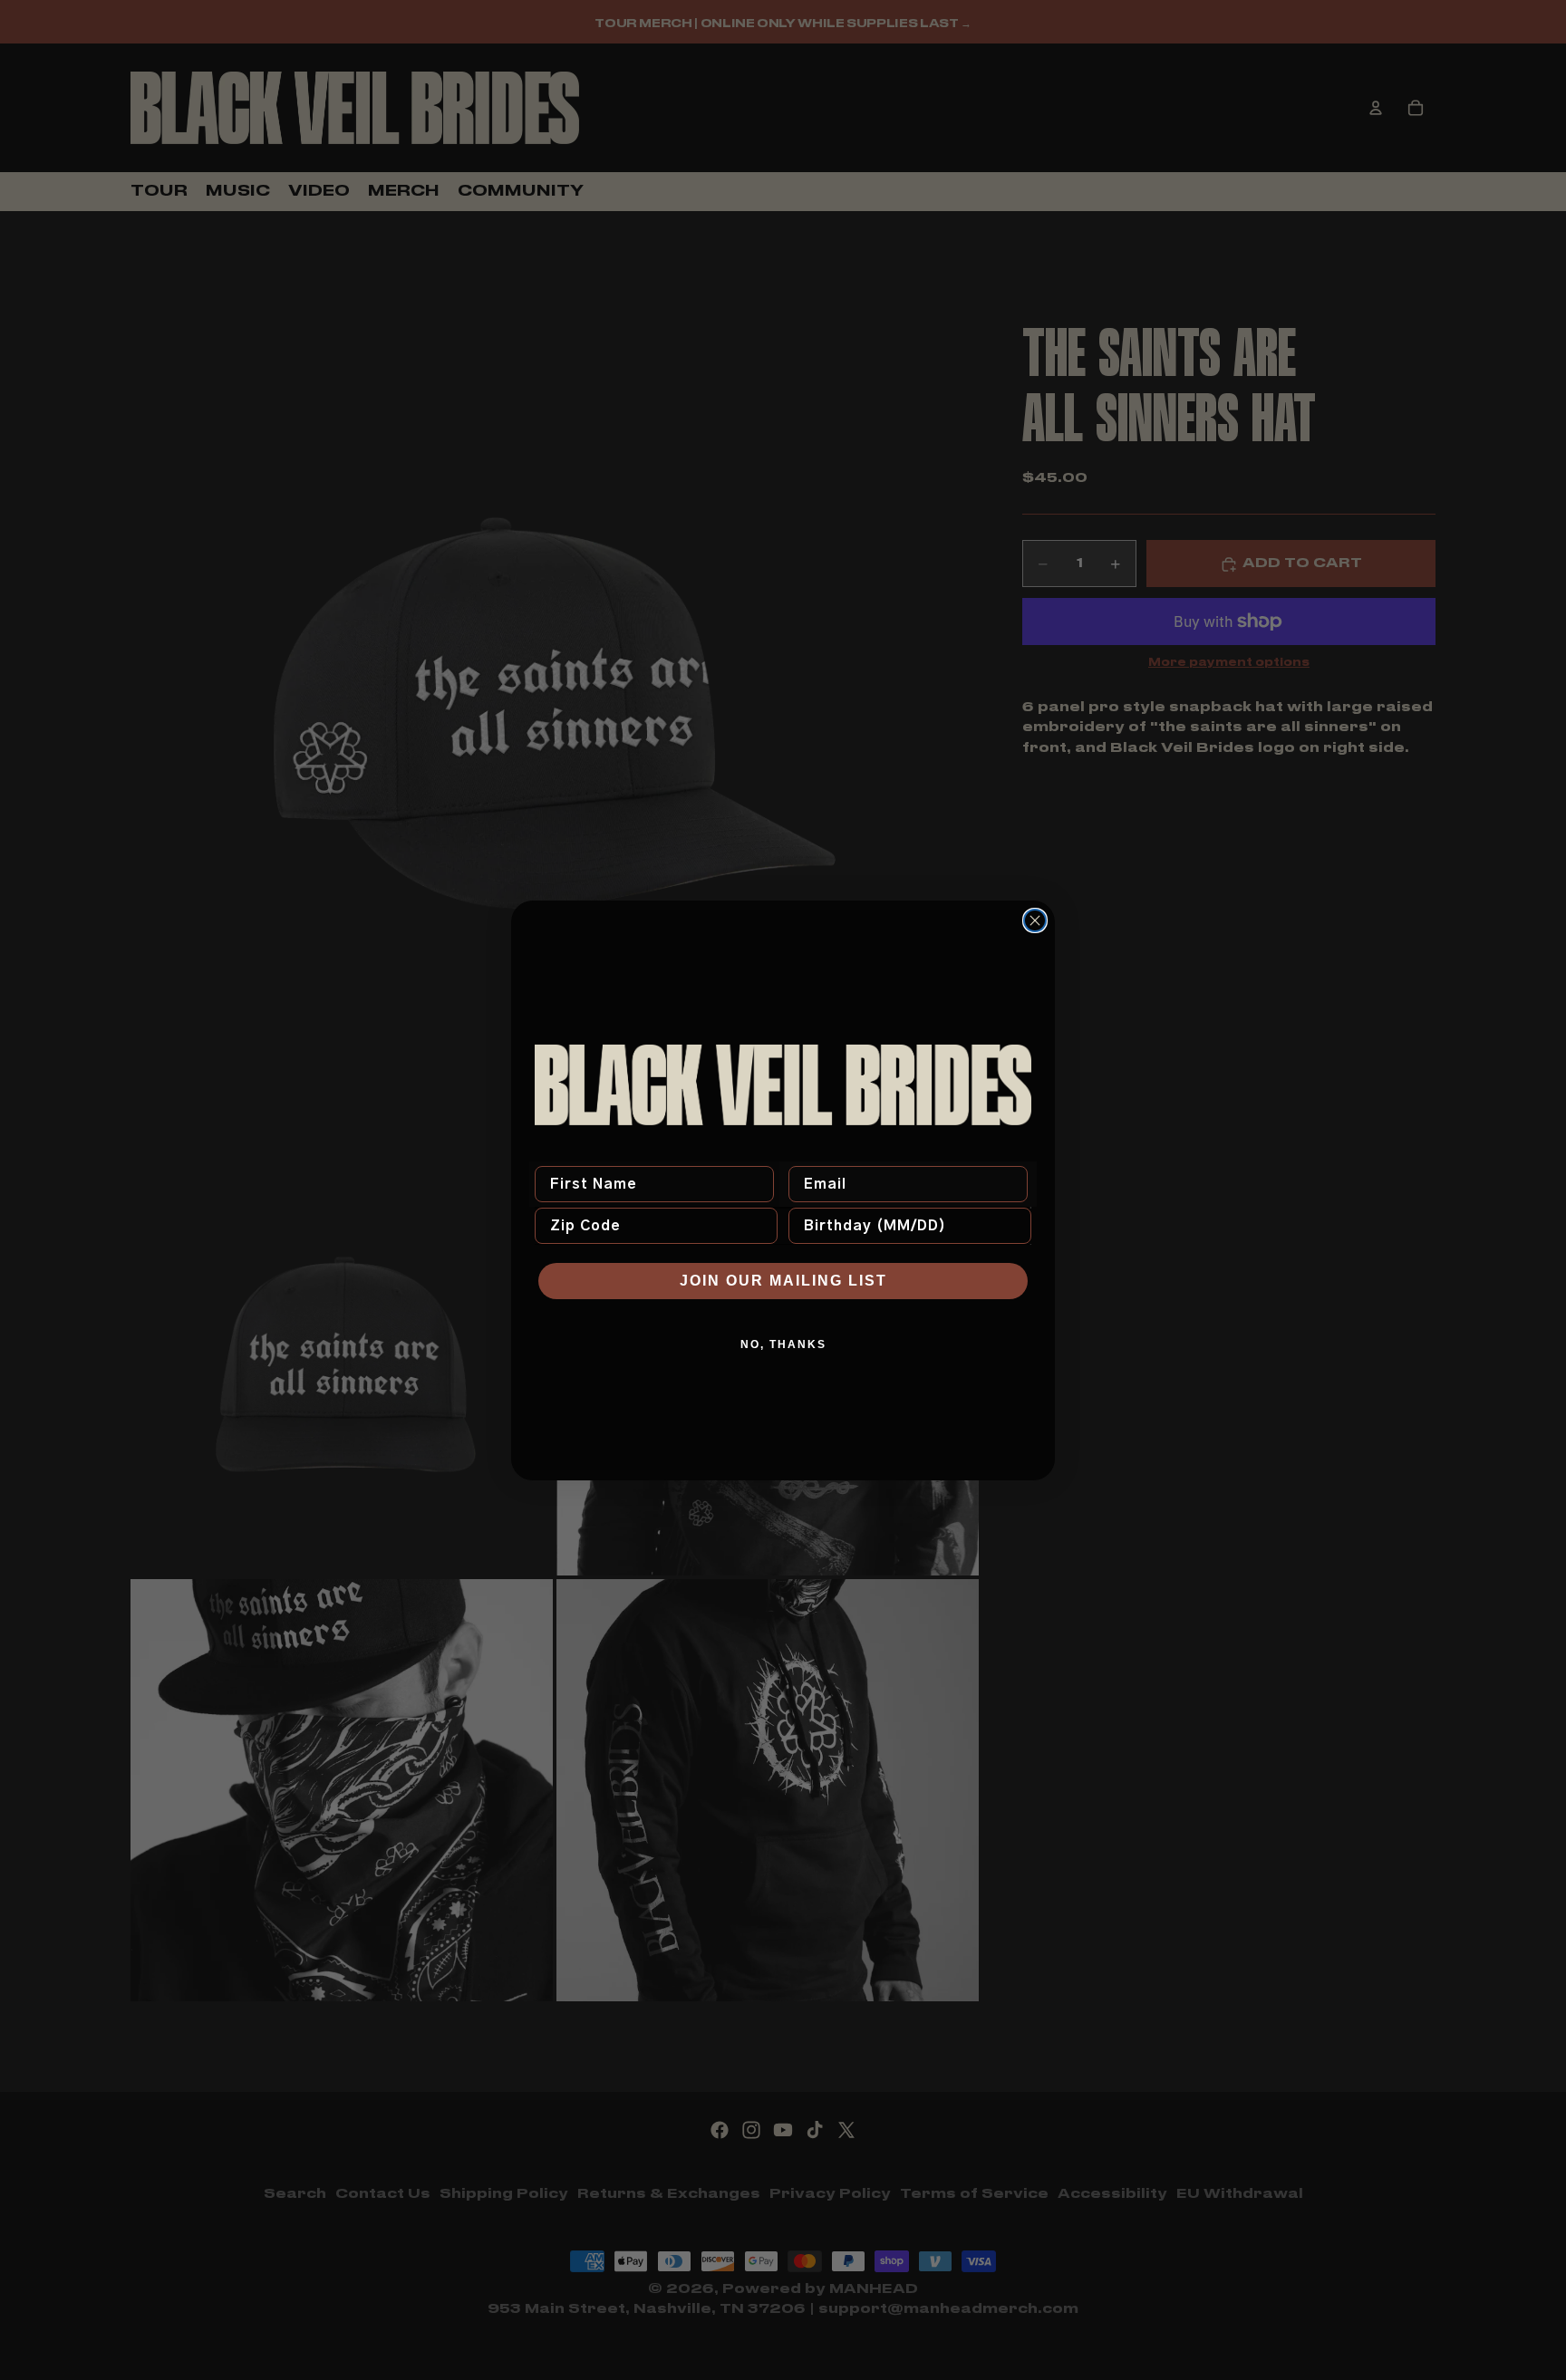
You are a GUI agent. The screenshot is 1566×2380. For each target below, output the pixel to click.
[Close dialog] (1035, 920)
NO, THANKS (783, 1344)
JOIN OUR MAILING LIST (783, 1281)
